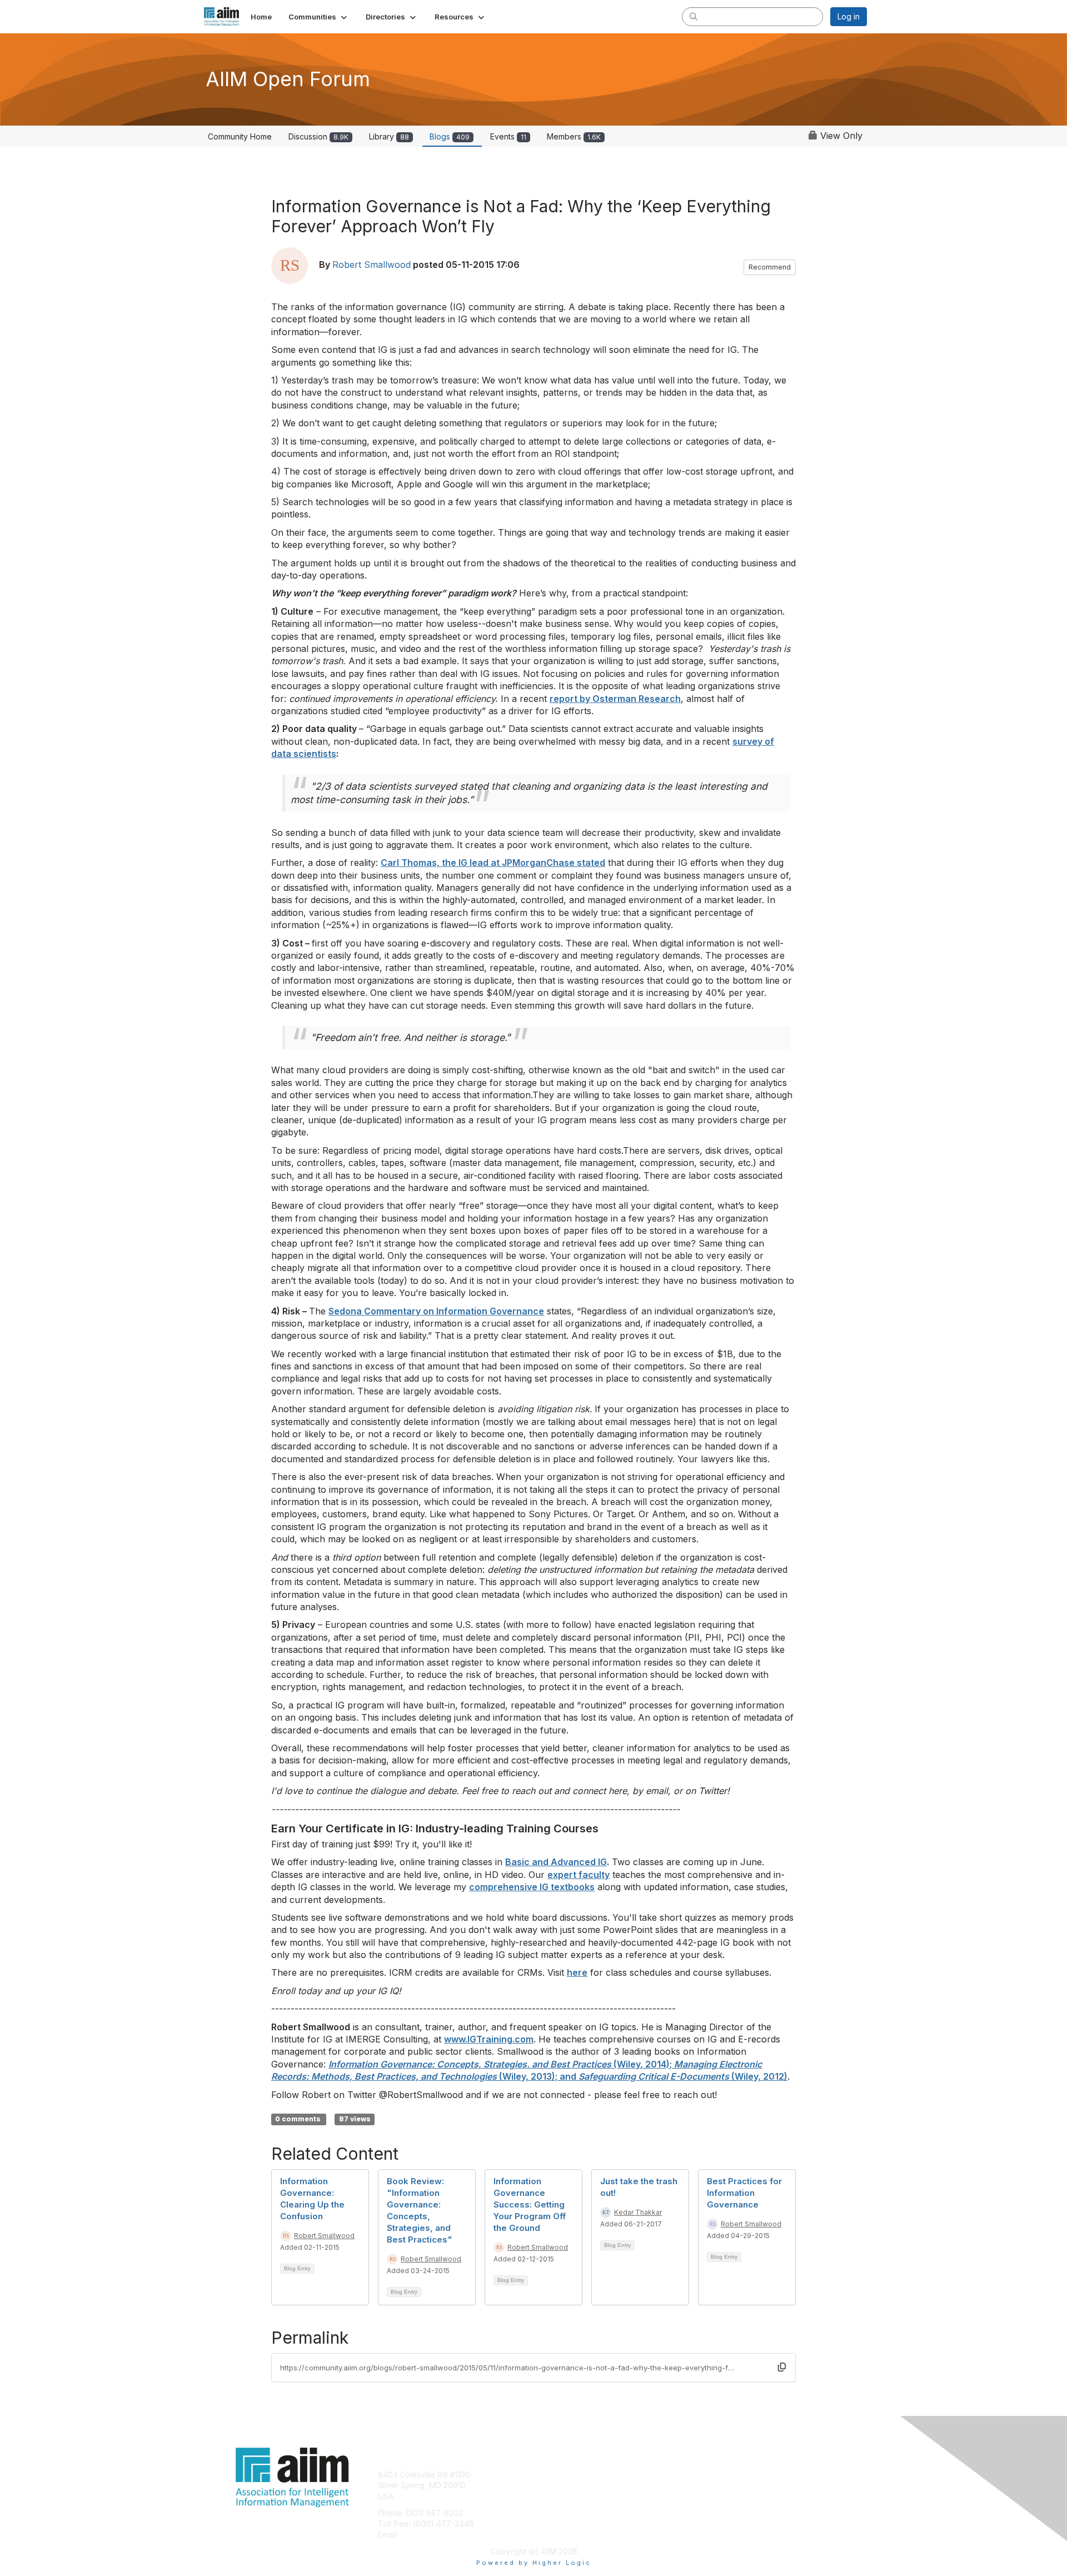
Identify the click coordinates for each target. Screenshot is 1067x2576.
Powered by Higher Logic (534, 2563)
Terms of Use (723, 2485)
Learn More (559, 2496)
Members (574, 136)
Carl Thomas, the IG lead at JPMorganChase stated (493, 863)
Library (389, 136)
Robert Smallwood (372, 265)
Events (508, 136)
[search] (694, 16)
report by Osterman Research (615, 699)
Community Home (240, 136)
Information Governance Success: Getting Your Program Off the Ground (530, 2204)
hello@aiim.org (427, 2535)
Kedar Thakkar (638, 2212)
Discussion (318, 136)
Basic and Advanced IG (556, 1862)
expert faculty (579, 1875)
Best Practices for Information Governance (744, 2193)
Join (546, 2475)
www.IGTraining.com (489, 2039)
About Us (715, 2475)
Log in (849, 16)
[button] (319, 17)
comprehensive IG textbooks (532, 1887)
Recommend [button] (770, 267)
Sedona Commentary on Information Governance (436, 1311)
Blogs (450, 136)
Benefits (553, 2485)
